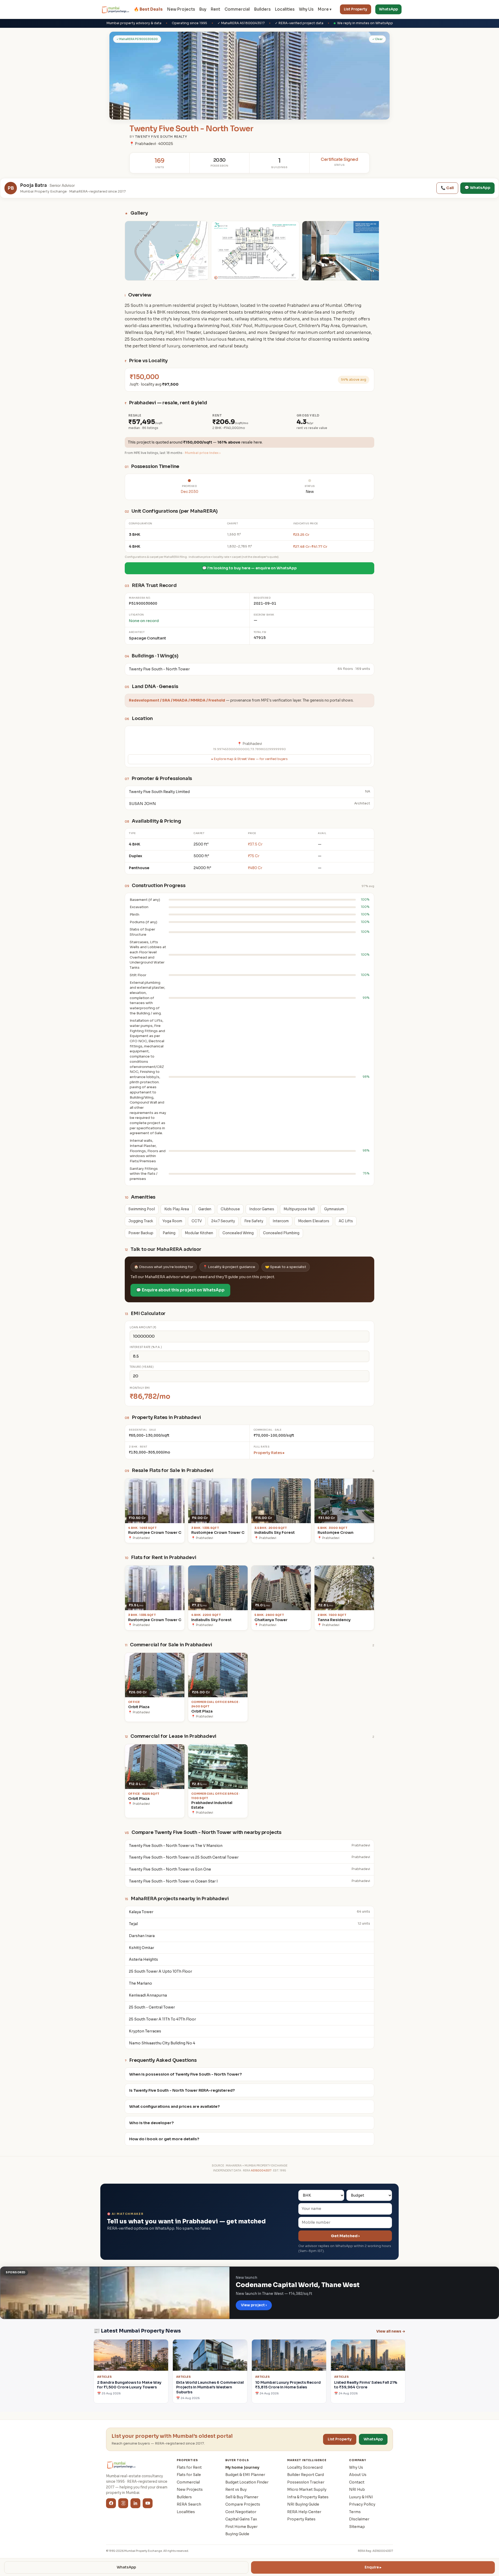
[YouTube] (148, 2503)
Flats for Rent (189, 2467)
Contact (357, 2482)
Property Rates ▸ (269, 1453)
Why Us (306, 9)
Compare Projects (243, 2504)
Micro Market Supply (307, 2489)
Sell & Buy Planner (242, 2497)
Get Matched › (345, 2236)
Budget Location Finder (247, 2482)
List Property (356, 9)
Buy (203, 9)
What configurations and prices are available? (175, 2106)
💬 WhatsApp (477, 188)
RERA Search (189, 2504)
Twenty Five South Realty (161, 137)
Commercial (237, 9)
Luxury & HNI (361, 2497)
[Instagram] (123, 2503)
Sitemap (357, 2527)
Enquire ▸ (373, 2567)
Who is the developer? (152, 2123)
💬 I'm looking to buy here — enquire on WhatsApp (249, 568)
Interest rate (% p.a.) (146, 1347)
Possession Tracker (306, 2482)
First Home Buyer (241, 2527)
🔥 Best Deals (148, 9)
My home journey (242, 2467)
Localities (285, 9)
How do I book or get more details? (164, 2139)
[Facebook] (111, 2503)
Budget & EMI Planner (245, 2475)
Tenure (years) (142, 1367)
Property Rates (301, 2519)
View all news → (391, 2331)
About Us (358, 2475)
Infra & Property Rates (308, 2497)
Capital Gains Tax (241, 2519)
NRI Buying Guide (303, 2504)
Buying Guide (237, 2534)
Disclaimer (359, 2519)
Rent (215, 9)
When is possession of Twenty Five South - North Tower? (186, 2074)
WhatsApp (388, 9)
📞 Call (447, 188)
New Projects (181, 9)
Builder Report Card (306, 2475)
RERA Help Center (304, 2512)
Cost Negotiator (241, 2512)
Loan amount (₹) (143, 1327)
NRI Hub (357, 2489)
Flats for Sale (189, 2475)
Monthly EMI (140, 1388)
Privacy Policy (362, 2504)
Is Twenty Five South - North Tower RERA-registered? (182, 2090)
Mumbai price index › (203, 453)
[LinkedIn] (135, 2503)
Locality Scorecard (305, 2467)
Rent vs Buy (236, 2489)
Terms (355, 2512)
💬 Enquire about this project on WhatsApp (180, 1290)
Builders (262, 9)
